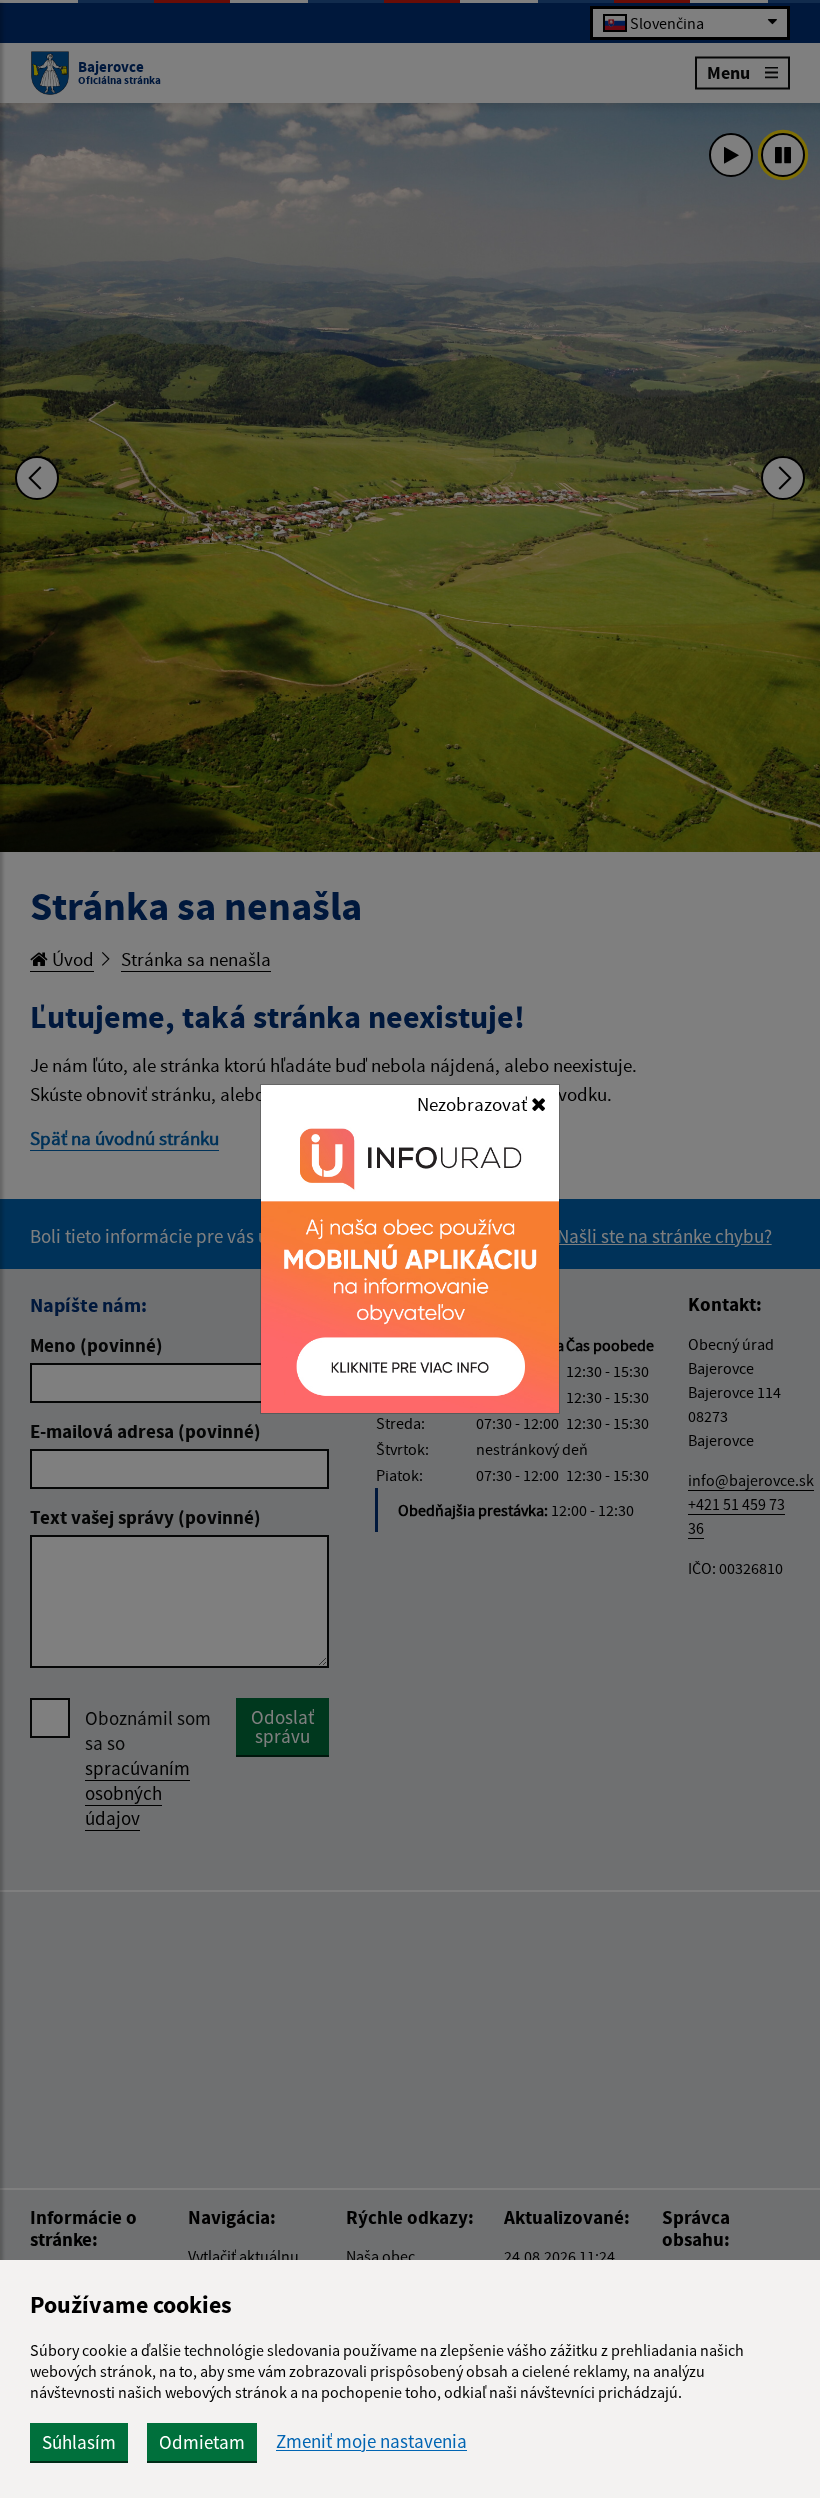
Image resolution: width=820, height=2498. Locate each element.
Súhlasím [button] (79, 2442)
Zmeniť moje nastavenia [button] (371, 2441)
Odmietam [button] (202, 2442)
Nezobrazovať (474, 1104)
